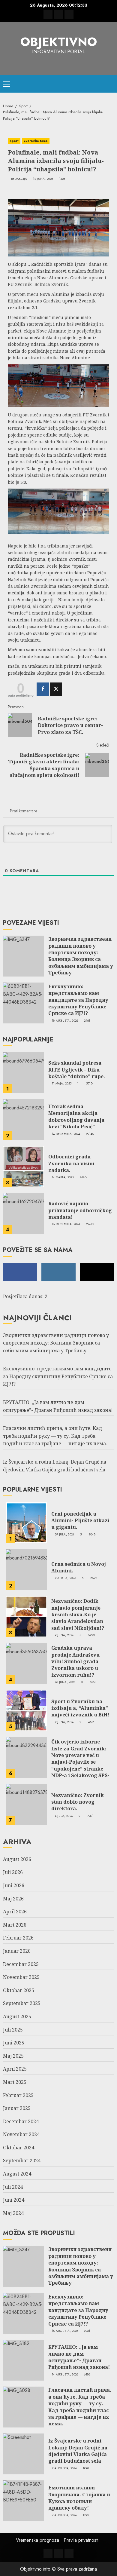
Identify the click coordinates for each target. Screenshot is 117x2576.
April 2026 (15, 1912)
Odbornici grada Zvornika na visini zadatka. (71, 1163)
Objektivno (59, 42)
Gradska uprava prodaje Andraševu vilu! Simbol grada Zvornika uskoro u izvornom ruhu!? (75, 1661)
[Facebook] (43, 689)
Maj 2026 (13, 1899)
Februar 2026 (18, 1938)
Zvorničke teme (36, 141)
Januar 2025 (17, 2108)
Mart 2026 (15, 1925)
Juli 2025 (13, 2030)
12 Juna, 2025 (43, 179)
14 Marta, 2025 (63, 1177)
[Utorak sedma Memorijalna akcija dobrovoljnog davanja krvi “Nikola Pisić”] (23, 1120)
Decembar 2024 (21, 2121)
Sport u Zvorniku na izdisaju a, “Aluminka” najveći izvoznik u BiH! (80, 1708)
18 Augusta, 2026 (65, 1021)
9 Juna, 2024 (64, 1635)
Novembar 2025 (21, 1977)
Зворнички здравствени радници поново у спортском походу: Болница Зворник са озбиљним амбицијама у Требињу (81, 956)
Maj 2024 (13, 2213)
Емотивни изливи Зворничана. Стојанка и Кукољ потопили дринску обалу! (79, 2498)
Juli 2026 (13, 1872)
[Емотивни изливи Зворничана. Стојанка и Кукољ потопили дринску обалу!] (23, 2501)
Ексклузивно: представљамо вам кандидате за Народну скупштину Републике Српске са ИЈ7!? (78, 1000)
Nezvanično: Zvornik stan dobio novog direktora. (78, 1802)
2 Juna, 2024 (64, 1722)
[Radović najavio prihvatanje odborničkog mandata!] (23, 1213)
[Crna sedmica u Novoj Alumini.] (26, 1570)
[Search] (110, 84)
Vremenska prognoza (37, 2540)
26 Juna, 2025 (65, 1682)
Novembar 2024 (21, 2134)
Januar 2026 (17, 1951)
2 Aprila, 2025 (65, 1578)
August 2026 (17, 1859)
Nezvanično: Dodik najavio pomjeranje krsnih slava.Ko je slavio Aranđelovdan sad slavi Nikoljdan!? (78, 1615)
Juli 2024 (13, 2187)
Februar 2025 (18, 2095)
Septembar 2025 (22, 2003)
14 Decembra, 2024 (66, 1134)
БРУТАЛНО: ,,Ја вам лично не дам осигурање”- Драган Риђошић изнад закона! (79, 2357)
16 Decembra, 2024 (66, 1224)
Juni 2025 (14, 2043)
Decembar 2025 (21, 1964)
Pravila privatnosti (81, 2540)
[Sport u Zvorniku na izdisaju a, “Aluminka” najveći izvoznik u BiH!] (26, 1710)
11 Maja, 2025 (62, 1084)
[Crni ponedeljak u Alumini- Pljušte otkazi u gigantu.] (26, 1523)
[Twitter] (56, 689)
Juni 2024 (14, 2200)
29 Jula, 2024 (65, 1535)
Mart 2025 (15, 2082)
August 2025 (17, 2016)
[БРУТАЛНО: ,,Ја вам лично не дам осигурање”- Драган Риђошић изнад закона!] (23, 2360)
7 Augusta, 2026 (64, 2468)
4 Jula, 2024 (64, 1816)
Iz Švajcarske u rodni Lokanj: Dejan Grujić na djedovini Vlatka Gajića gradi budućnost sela (78, 2451)
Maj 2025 (13, 2056)
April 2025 (15, 2069)
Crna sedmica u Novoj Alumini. (79, 1567)
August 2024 (17, 2174)
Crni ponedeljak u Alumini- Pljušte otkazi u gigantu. (80, 1521)
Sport (14, 141)
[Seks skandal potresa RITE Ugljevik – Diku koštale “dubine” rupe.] (23, 1073)
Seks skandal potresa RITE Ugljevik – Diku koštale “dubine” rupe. (77, 1070)
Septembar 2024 (22, 2160)
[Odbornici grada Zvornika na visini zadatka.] (23, 1167)
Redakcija (19, 179)
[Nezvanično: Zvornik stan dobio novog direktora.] (26, 1804)
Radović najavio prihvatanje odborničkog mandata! (80, 1210)
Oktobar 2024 (19, 2148)
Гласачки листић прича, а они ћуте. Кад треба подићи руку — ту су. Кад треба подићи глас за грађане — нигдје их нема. (55, 1436)
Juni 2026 (14, 1885)
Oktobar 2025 (19, 1990)
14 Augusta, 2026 (65, 2375)
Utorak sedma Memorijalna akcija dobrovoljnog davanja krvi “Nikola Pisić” (76, 1116)
